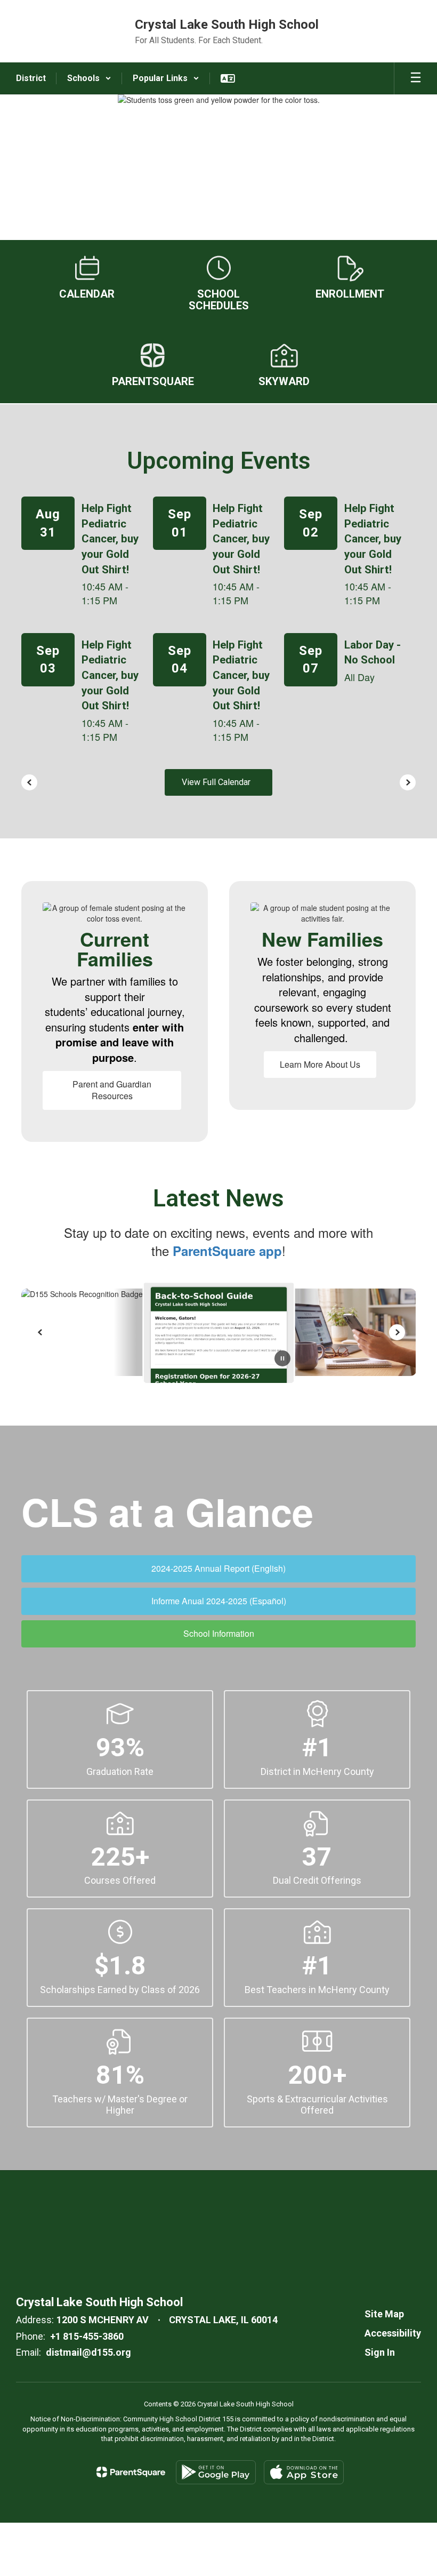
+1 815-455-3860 (87, 2336)
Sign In (380, 2352)
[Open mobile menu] (416, 78)
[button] (89, 78)
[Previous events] (29, 782)
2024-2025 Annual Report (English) (218, 1568)
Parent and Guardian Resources (112, 1090)
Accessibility (393, 2333)
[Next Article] (397, 1332)
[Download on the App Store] (304, 2472)
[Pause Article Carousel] (282, 1359)
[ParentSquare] (131, 2472)
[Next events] (408, 782)
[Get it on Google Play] (216, 2472)
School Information (219, 1633)
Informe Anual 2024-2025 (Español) (219, 1601)
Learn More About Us (320, 1064)
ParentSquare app (227, 1251)
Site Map (384, 2314)
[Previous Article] (40, 1332)
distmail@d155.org (88, 2352)
